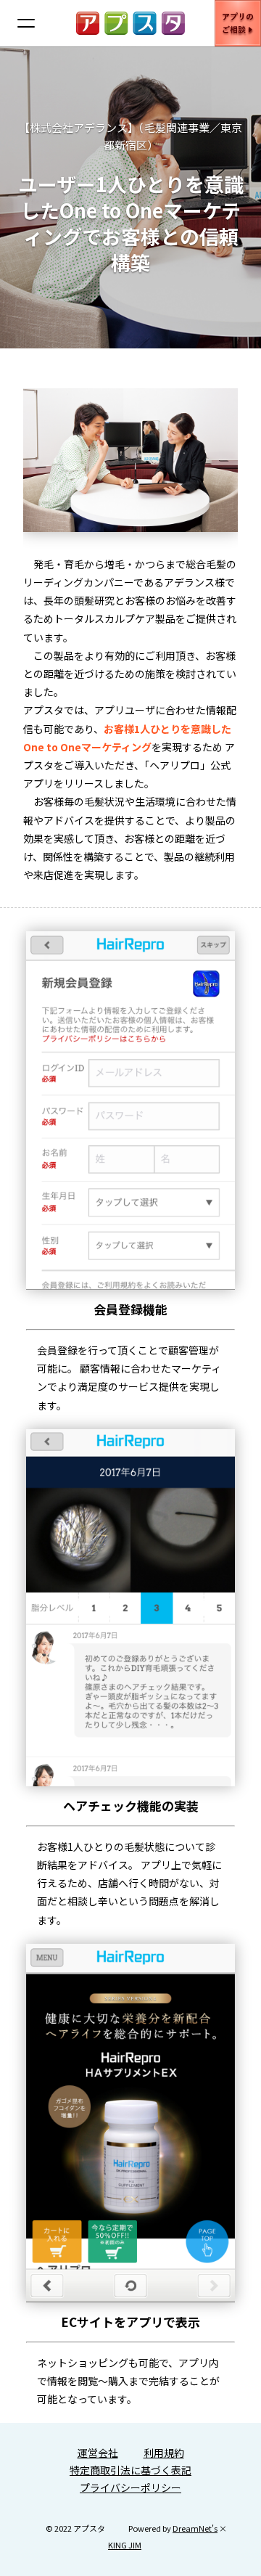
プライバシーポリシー (130, 2487)
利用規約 (164, 2453)
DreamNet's (195, 2528)
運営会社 (98, 2453)
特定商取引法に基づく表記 (130, 2470)
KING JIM (125, 2545)
